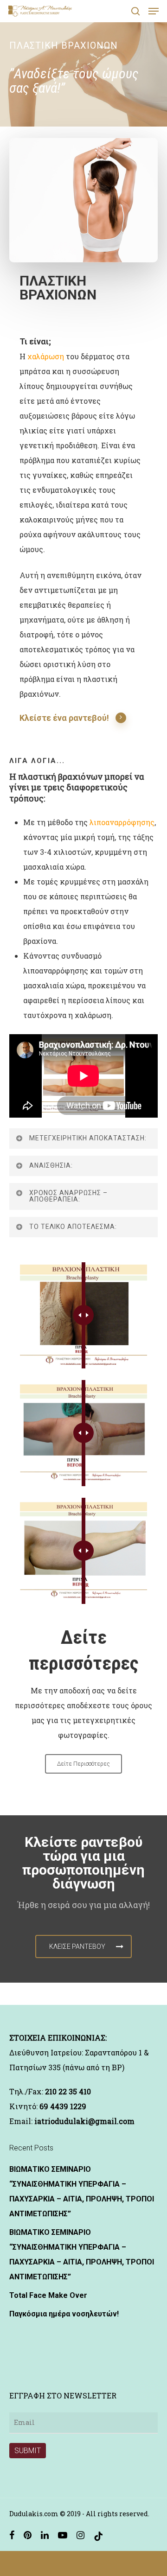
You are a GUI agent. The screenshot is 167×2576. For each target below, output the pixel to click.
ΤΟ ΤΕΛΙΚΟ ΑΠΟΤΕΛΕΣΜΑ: (73, 1227)
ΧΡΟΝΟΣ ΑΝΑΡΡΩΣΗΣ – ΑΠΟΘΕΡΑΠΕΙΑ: (68, 1196)
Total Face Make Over (48, 2295)
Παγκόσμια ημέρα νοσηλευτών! (64, 2314)
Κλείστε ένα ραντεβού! (64, 718)
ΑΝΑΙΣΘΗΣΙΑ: (51, 1165)
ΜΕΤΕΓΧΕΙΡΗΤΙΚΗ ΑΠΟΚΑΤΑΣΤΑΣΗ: (88, 1138)
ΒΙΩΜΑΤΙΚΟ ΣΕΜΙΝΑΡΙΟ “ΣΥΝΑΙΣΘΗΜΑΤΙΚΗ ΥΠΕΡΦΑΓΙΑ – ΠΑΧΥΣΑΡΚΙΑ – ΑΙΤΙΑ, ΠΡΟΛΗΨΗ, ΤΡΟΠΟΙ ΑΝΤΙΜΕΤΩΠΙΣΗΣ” (82, 2191)
